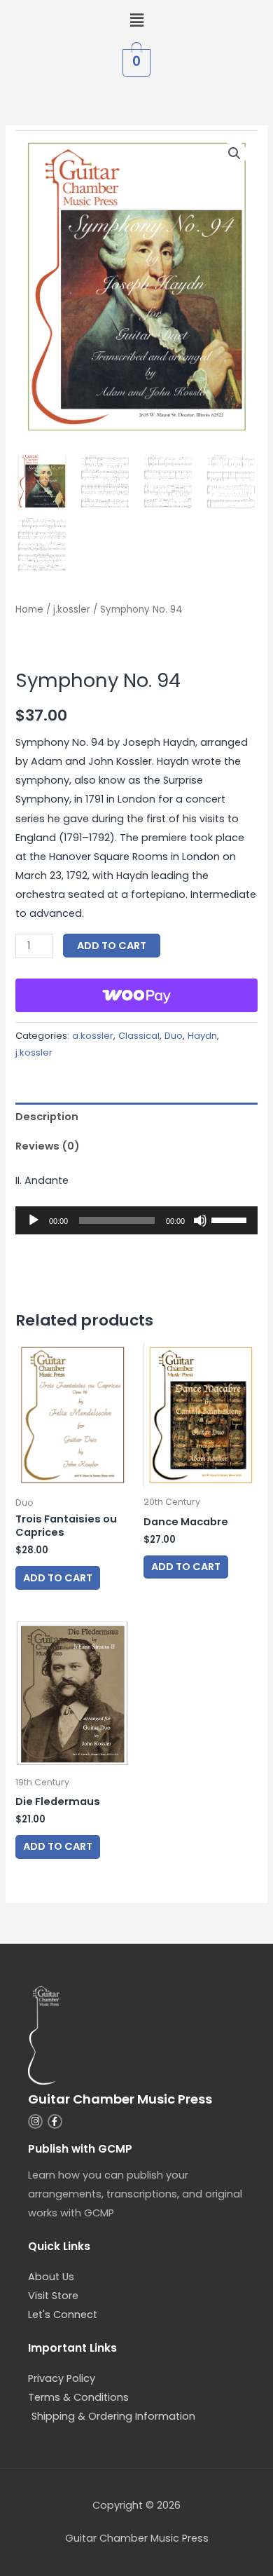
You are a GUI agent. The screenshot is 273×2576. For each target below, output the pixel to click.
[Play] (34, 1220)
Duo (174, 1036)
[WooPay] (136, 995)
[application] (136, 1220)
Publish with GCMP (80, 2149)
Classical (139, 1036)
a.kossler (93, 1036)
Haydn (202, 1036)
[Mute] (200, 1220)
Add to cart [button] (58, 1578)
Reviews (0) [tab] (48, 1146)
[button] (136, 20)
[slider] (231, 1219)
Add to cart (112, 946)
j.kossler (72, 609)
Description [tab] (47, 1117)
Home (29, 609)
